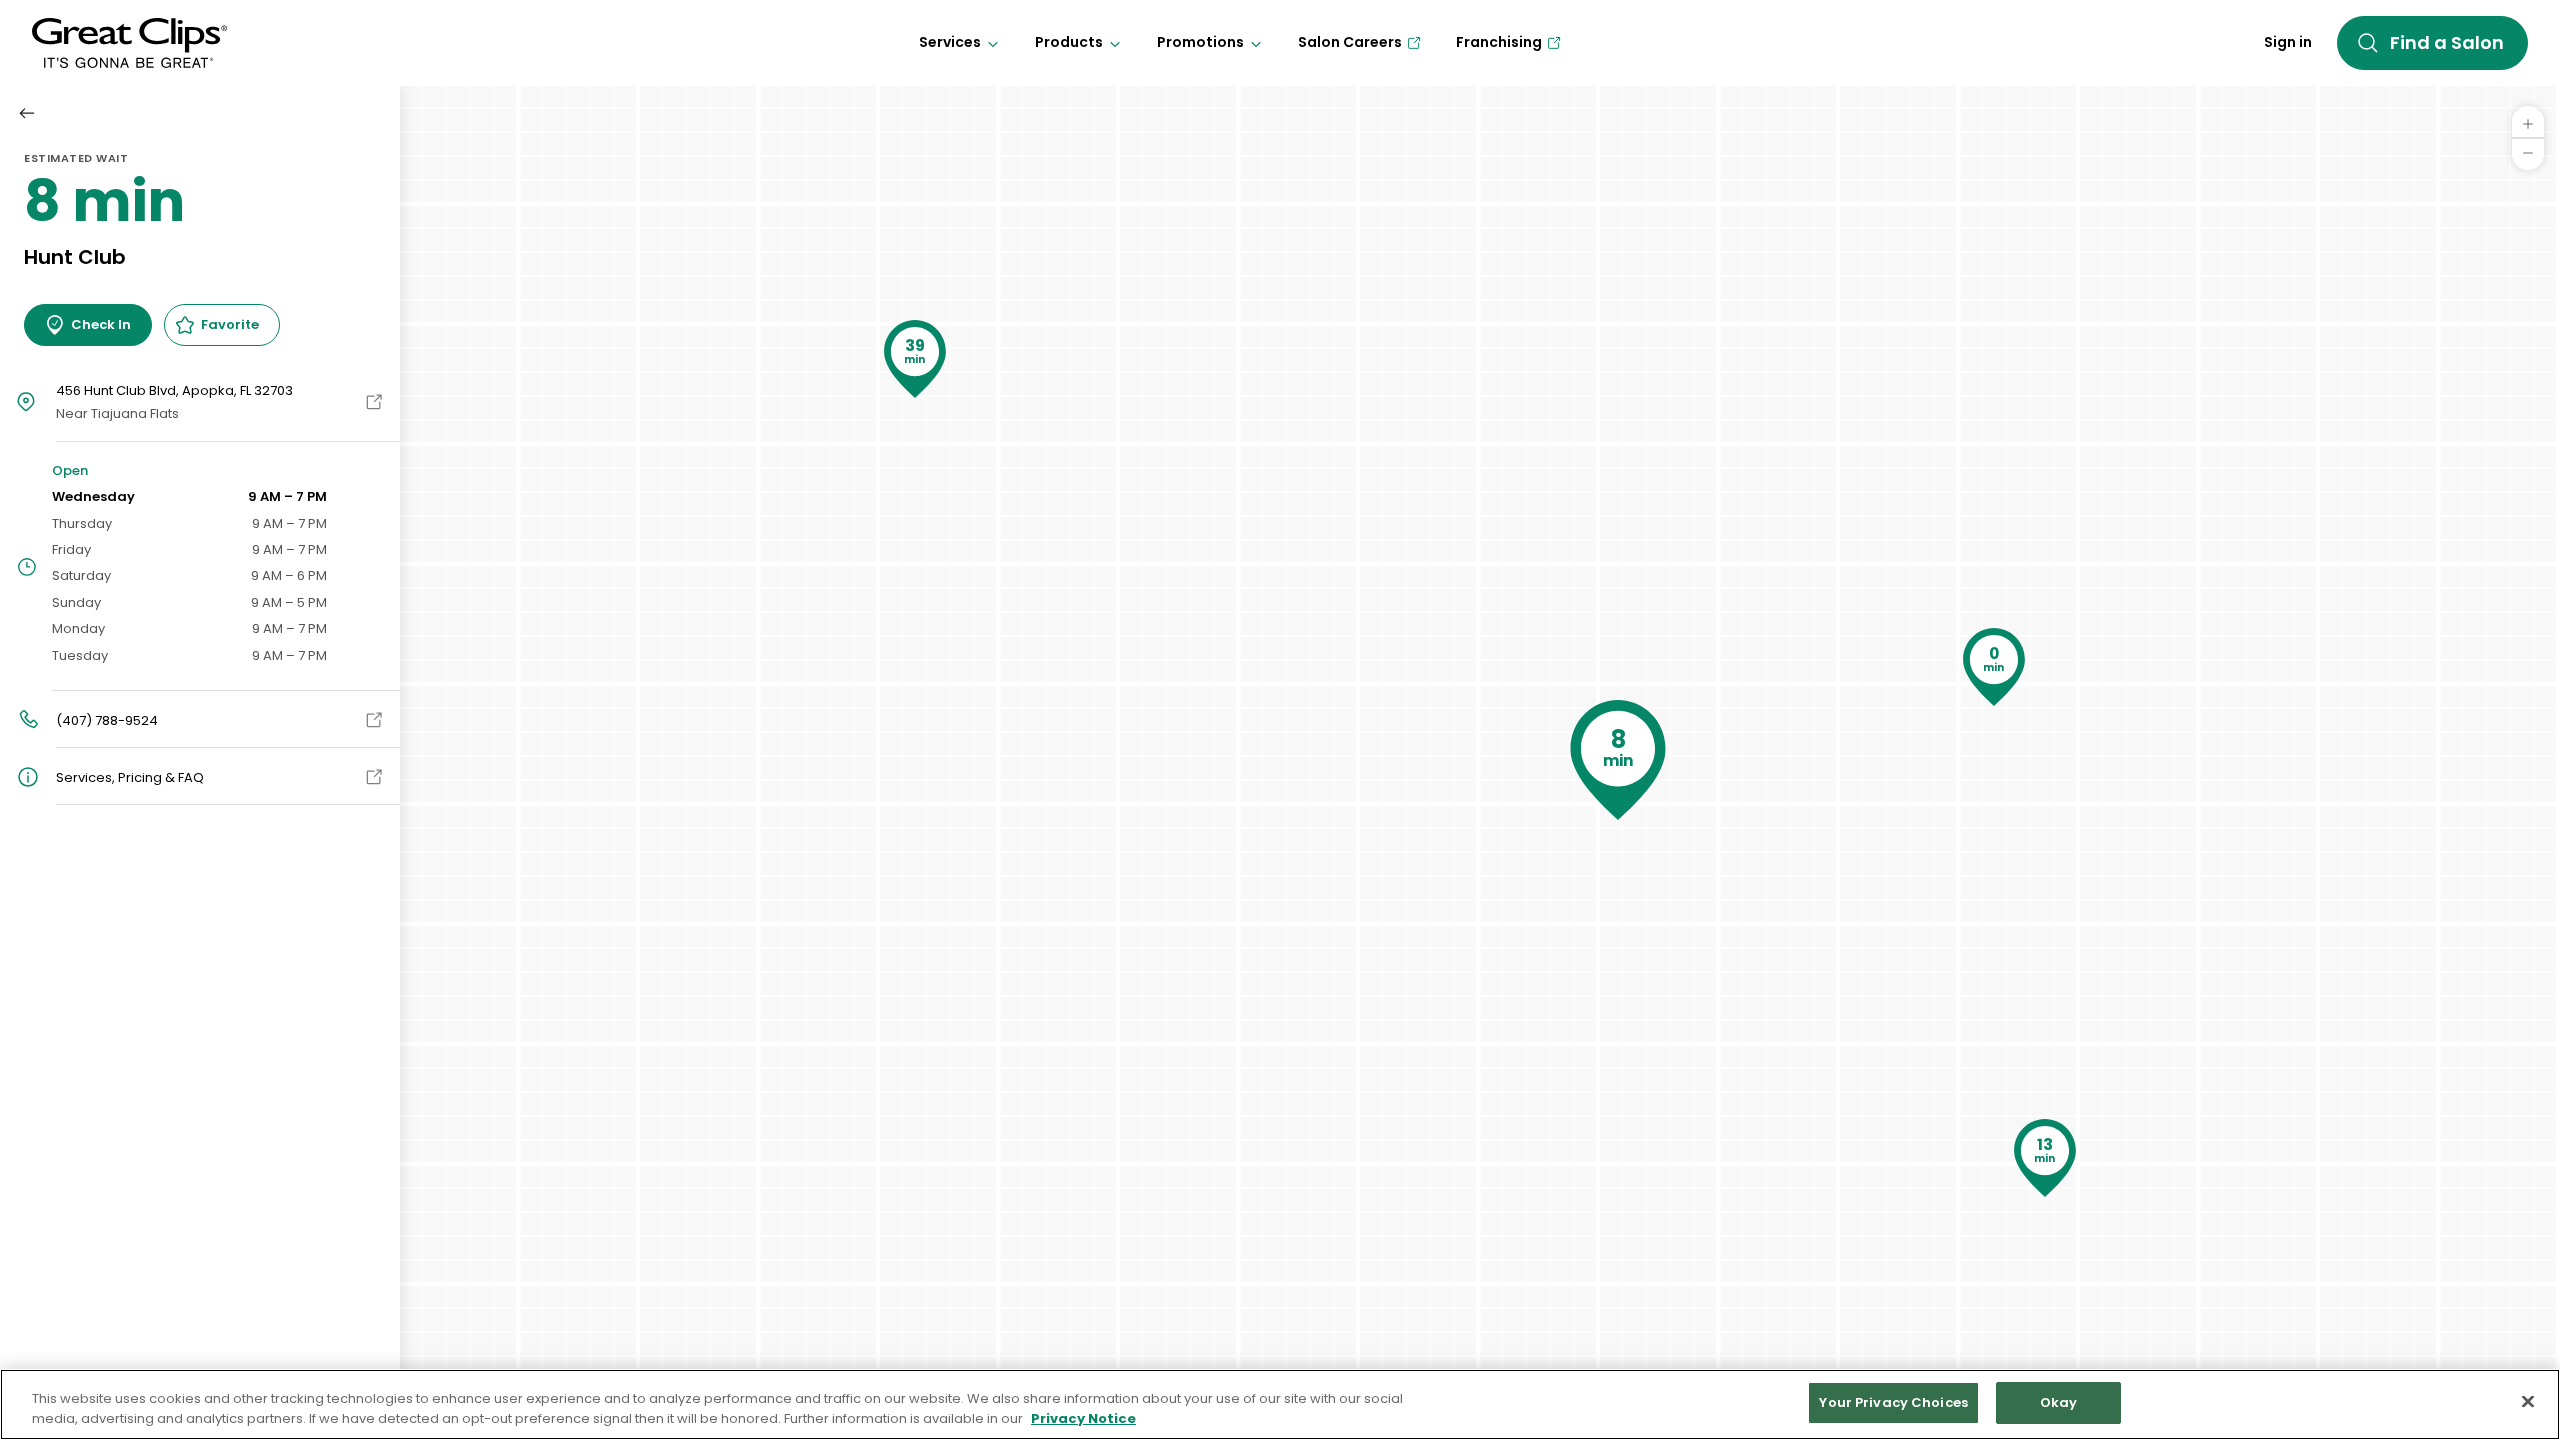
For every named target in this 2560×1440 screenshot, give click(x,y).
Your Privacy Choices (1893, 1402)
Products (1069, 42)
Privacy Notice (1083, 1418)
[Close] (2528, 1401)
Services (950, 42)
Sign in (2288, 42)
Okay (2059, 1402)
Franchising (1499, 42)
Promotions (1200, 42)
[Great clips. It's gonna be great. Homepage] (129, 43)
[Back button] (27, 113)
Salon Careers (1350, 42)
